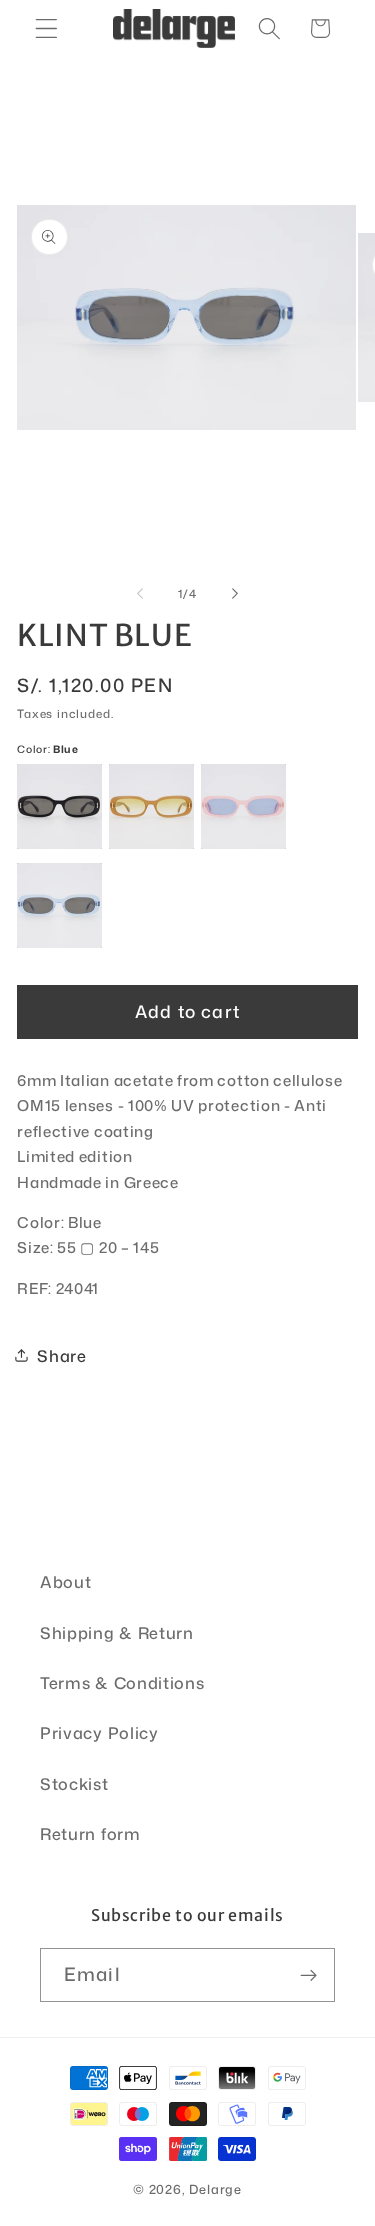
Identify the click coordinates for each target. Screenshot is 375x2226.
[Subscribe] (308, 1975)
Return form (90, 1833)
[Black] (59, 806)
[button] (46, 28)
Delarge (215, 2189)
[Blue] (59, 905)
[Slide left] (140, 594)
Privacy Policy (99, 1732)
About (65, 1581)
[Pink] (243, 806)
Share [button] (61, 1355)
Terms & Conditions (122, 1682)
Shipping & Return (117, 1632)
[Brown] (151, 806)
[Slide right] (235, 594)
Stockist (74, 1783)
